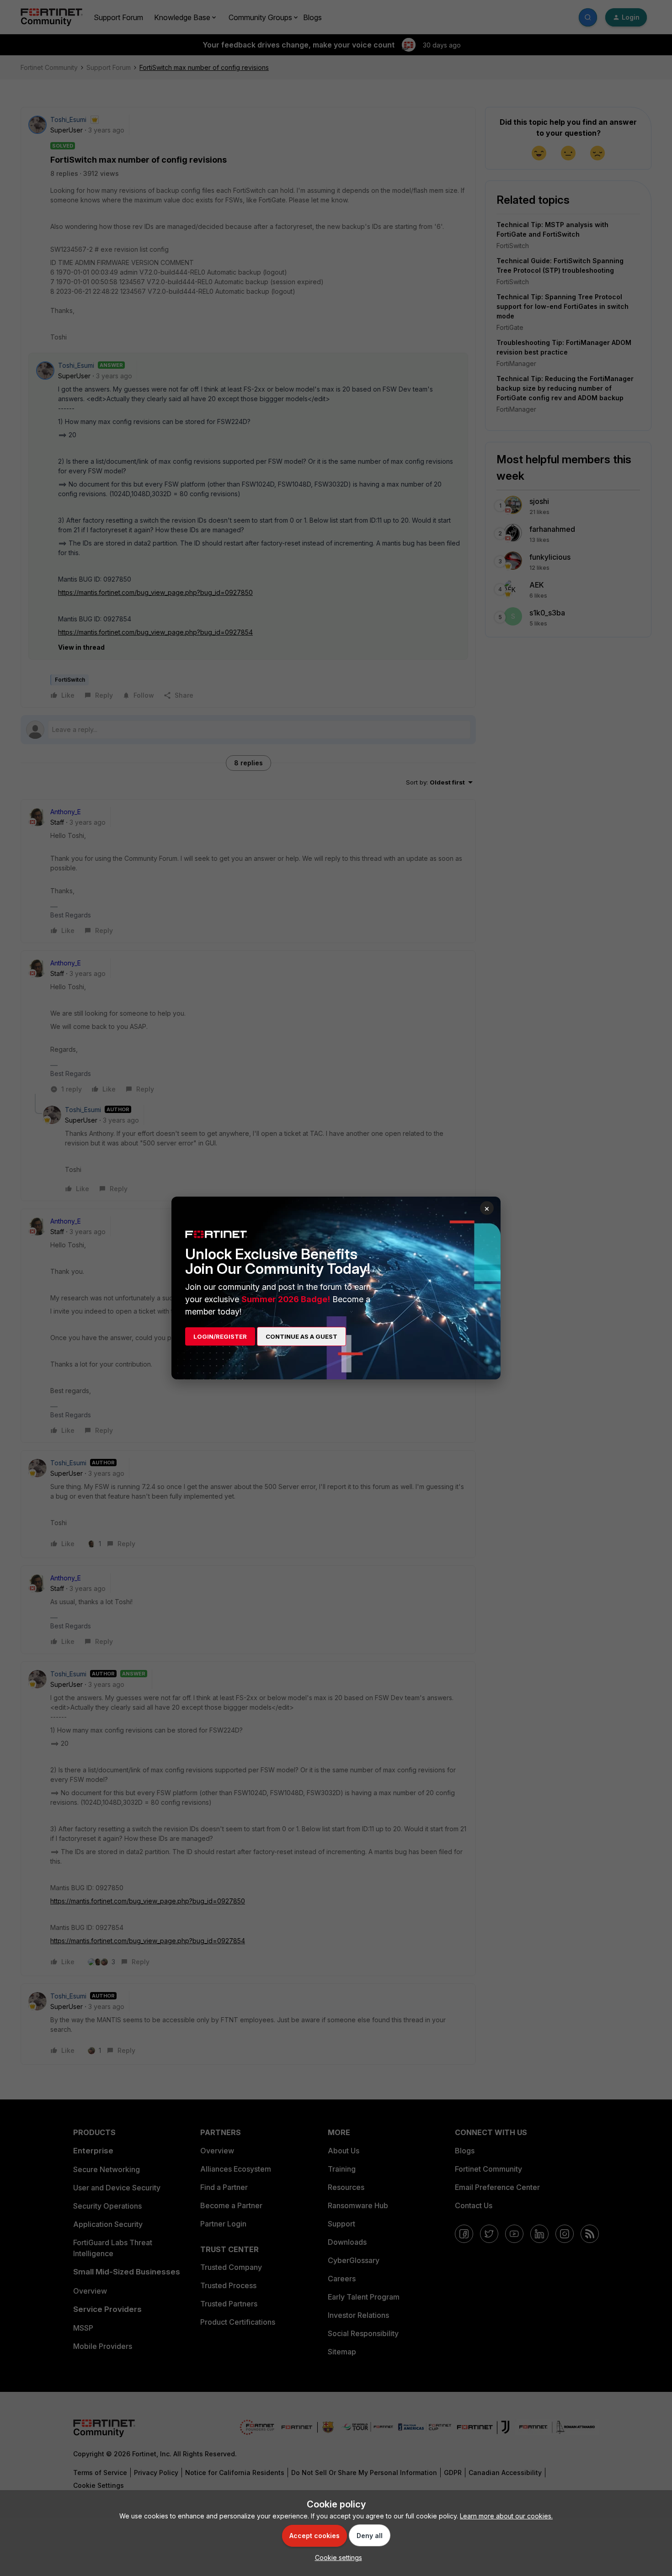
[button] (336, 2557)
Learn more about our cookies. (506, 2516)
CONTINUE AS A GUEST (301, 1336)
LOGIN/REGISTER (220, 1336)
